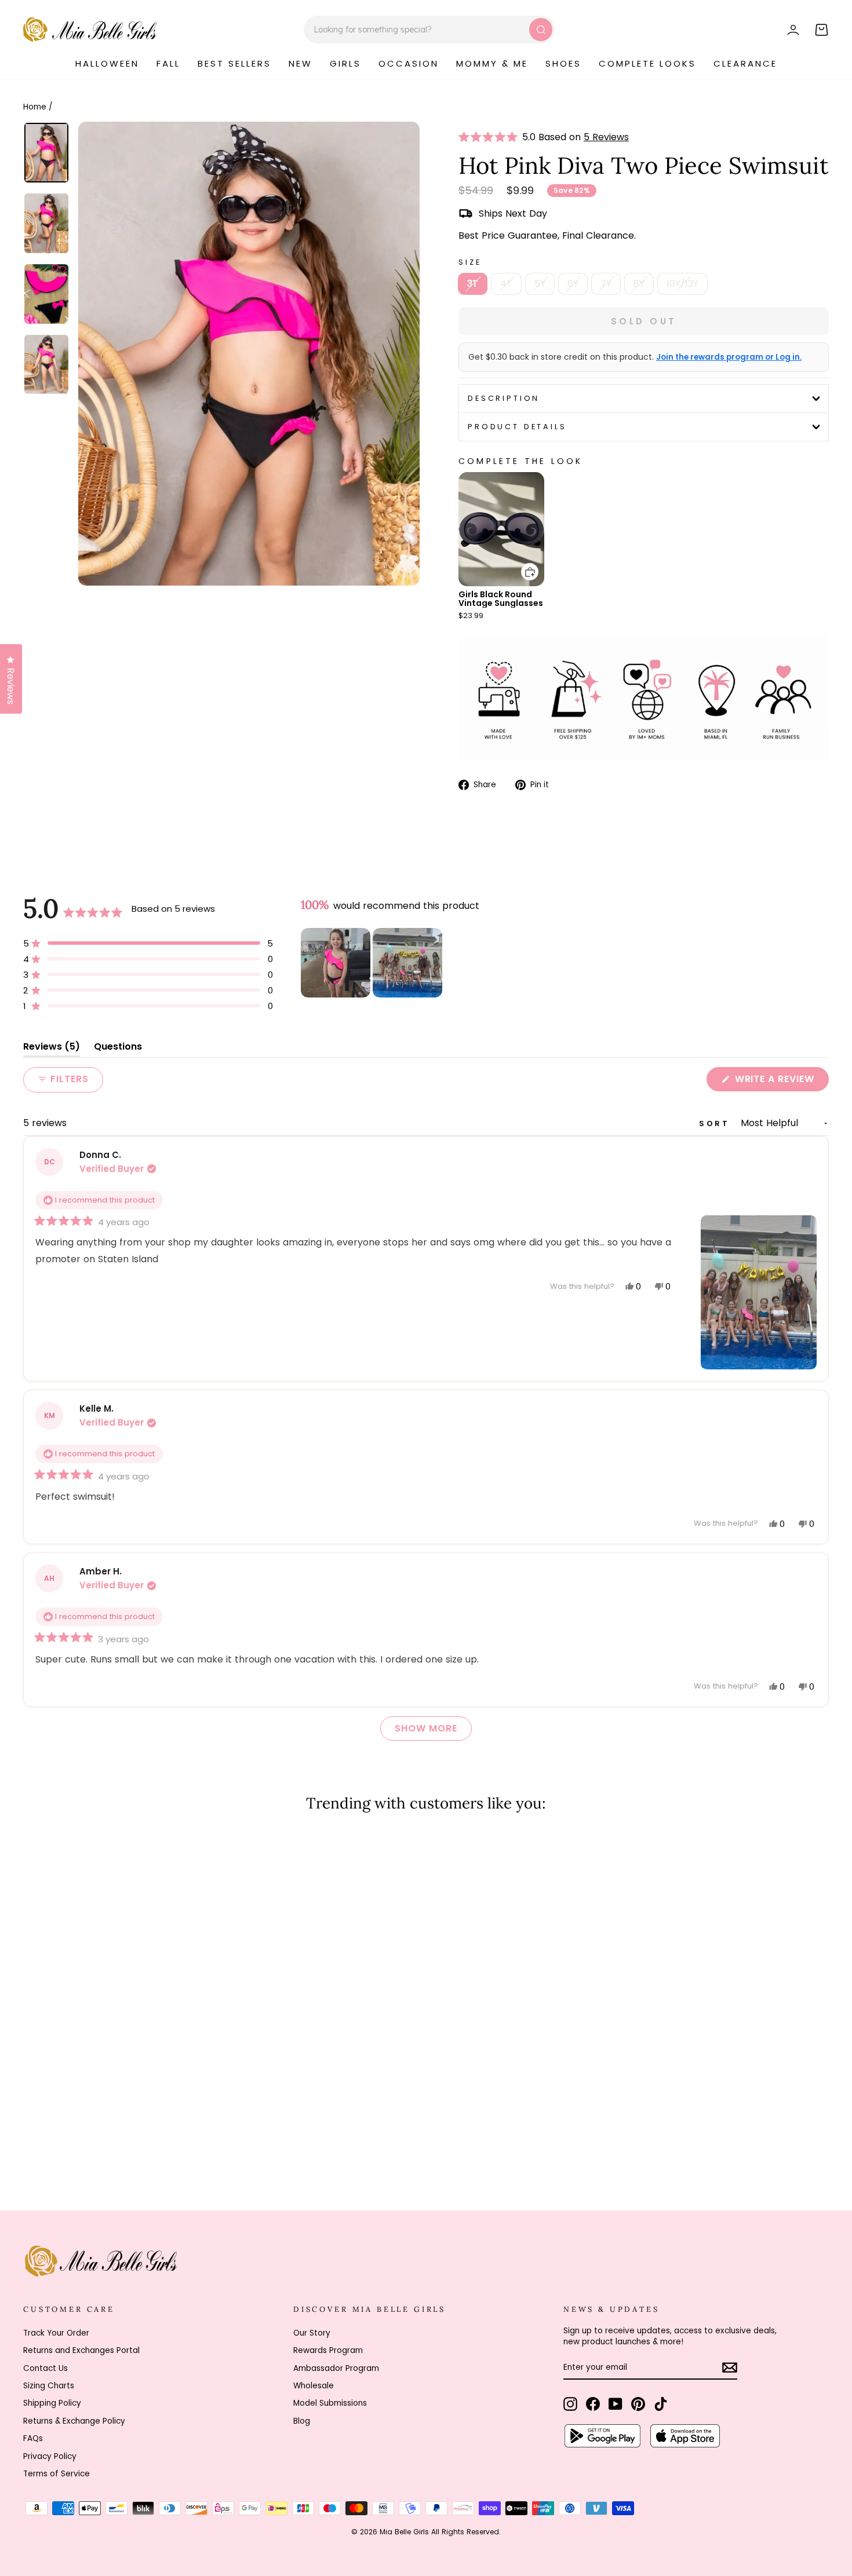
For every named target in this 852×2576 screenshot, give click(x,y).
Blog (302, 2421)
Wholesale (314, 2386)
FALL (168, 63)
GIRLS (345, 63)
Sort (716, 1123)
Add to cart (523, 563)
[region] (373, 963)
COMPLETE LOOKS (647, 63)
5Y (540, 284)
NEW (301, 63)
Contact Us (45, 2368)
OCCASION (409, 63)
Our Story (312, 2333)
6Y (573, 284)
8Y (639, 284)
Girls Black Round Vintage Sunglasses (501, 599)
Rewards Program (328, 2350)
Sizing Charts (49, 2386)
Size (470, 262)
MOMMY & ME (492, 63)
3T (473, 284)
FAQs (33, 2438)
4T (506, 284)
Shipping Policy (52, 2403)
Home (35, 107)
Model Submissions (330, 2403)
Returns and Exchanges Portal (81, 2350)
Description (504, 398)
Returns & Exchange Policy (74, 2421)
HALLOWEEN (107, 63)
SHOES (563, 63)
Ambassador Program (336, 2368)
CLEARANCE (745, 63)
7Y (606, 284)
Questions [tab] (118, 1049)
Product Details (517, 427)
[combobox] (429, 30)
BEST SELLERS (234, 63)
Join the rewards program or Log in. (729, 357)
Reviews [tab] (52, 1049)
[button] (490, 137)
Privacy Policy (50, 2456)
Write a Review (780, 1081)
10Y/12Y (682, 284)
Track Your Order (56, 2333)
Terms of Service (57, 2474)
